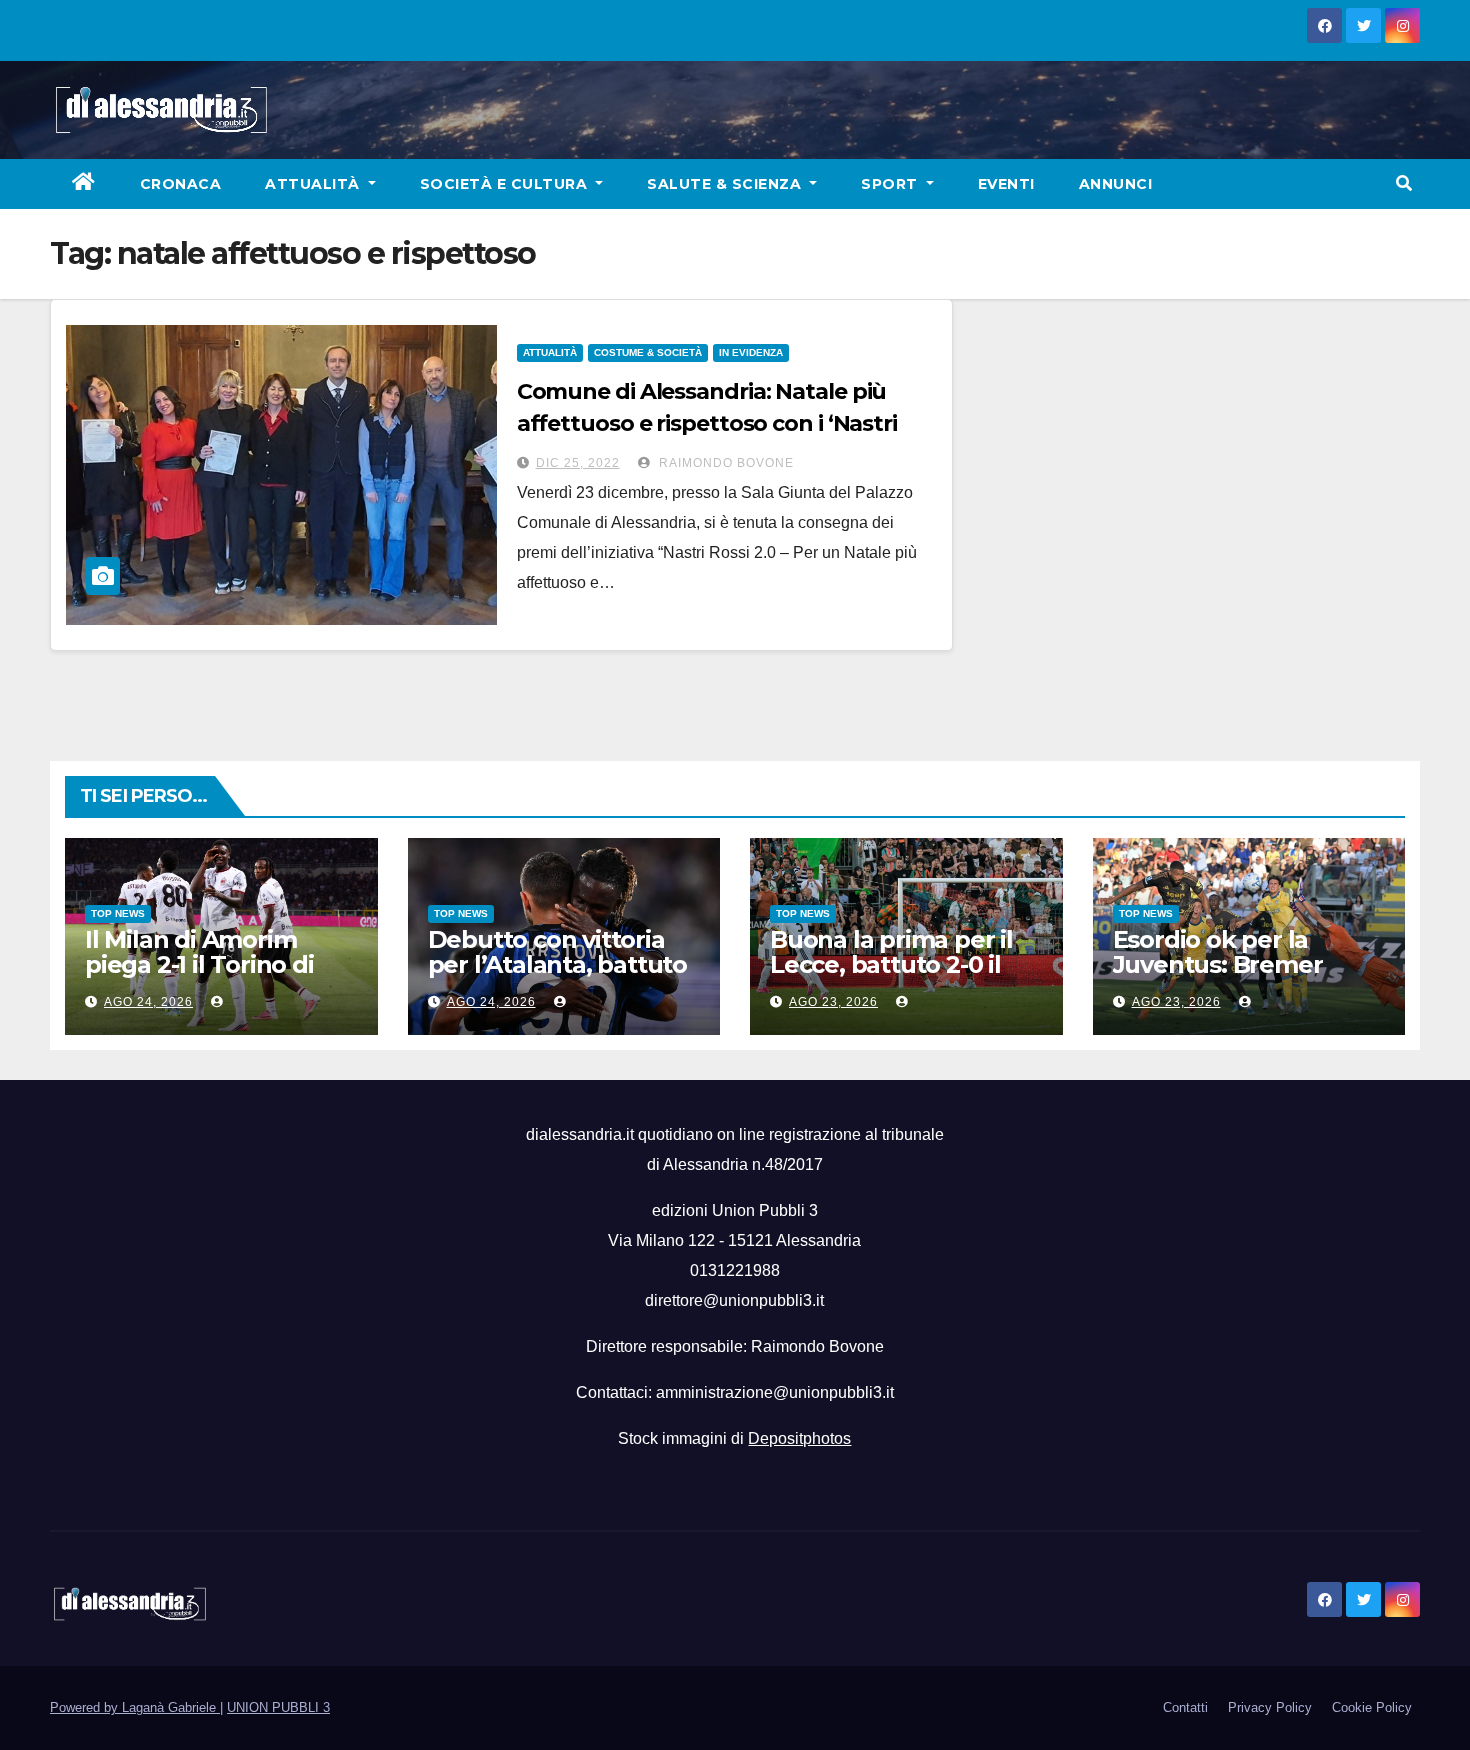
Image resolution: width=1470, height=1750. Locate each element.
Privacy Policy (1270, 1707)
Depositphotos (799, 1438)
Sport (891, 184)
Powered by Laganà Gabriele (135, 1707)
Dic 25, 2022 (578, 463)
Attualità (314, 184)
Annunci (1116, 184)
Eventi (1006, 184)
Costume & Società (648, 352)
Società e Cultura (506, 184)
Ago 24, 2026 (148, 1002)
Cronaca (181, 184)
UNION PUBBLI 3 (278, 1707)
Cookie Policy (1372, 1707)
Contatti (1185, 1707)
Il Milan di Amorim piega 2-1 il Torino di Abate (199, 964)
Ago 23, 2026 (833, 1002)
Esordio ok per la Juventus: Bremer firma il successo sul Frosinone (1230, 977)
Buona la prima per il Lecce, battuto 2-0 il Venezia (891, 964)
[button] (1404, 183)
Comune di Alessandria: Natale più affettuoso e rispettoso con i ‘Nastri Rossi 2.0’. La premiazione (707, 423)
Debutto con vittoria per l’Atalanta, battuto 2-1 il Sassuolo (557, 964)
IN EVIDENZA (751, 352)
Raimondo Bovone (724, 463)
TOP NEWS (118, 913)
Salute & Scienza (726, 184)
